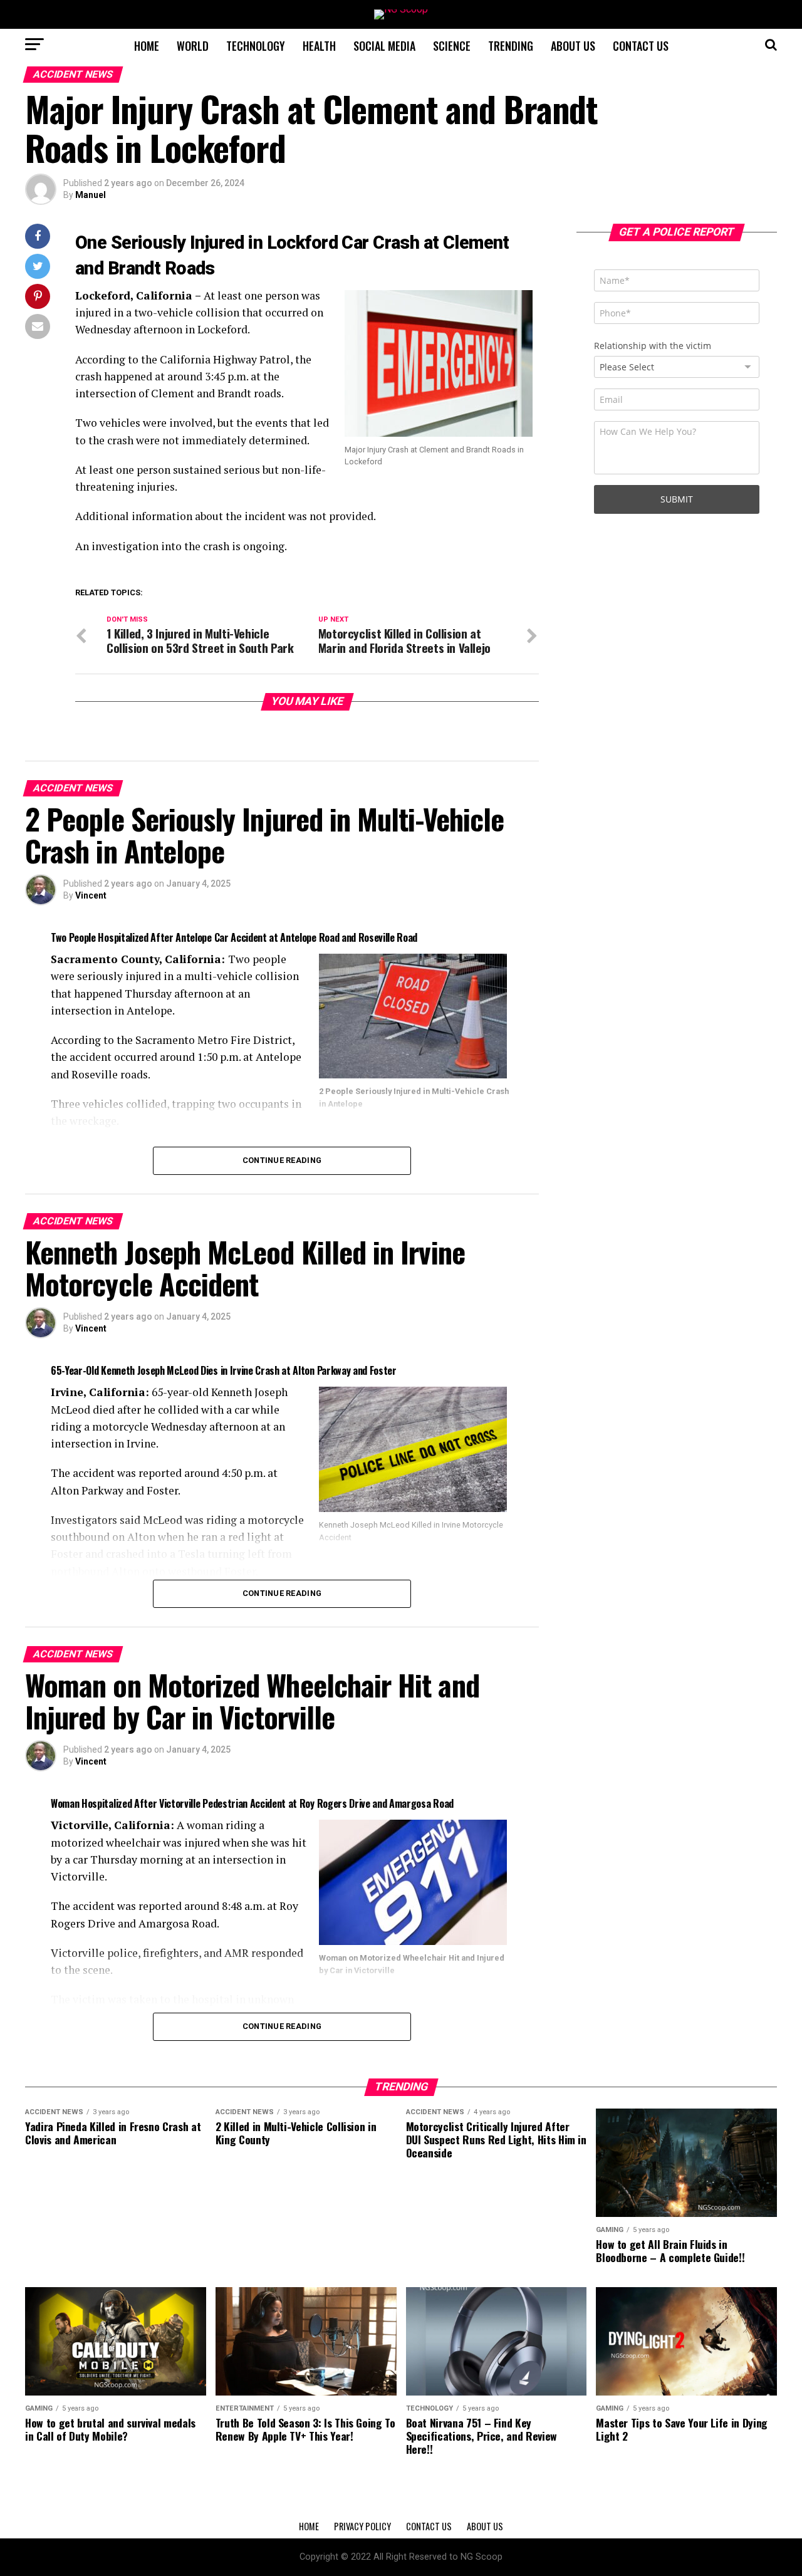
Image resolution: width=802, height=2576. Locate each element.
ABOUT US (573, 46)
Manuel (91, 195)
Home (147, 46)
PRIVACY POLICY (362, 2526)
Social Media (384, 46)
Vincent (91, 895)
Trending (511, 46)
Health (319, 46)
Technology (256, 46)
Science (452, 46)
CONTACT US (641, 46)
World (193, 46)
